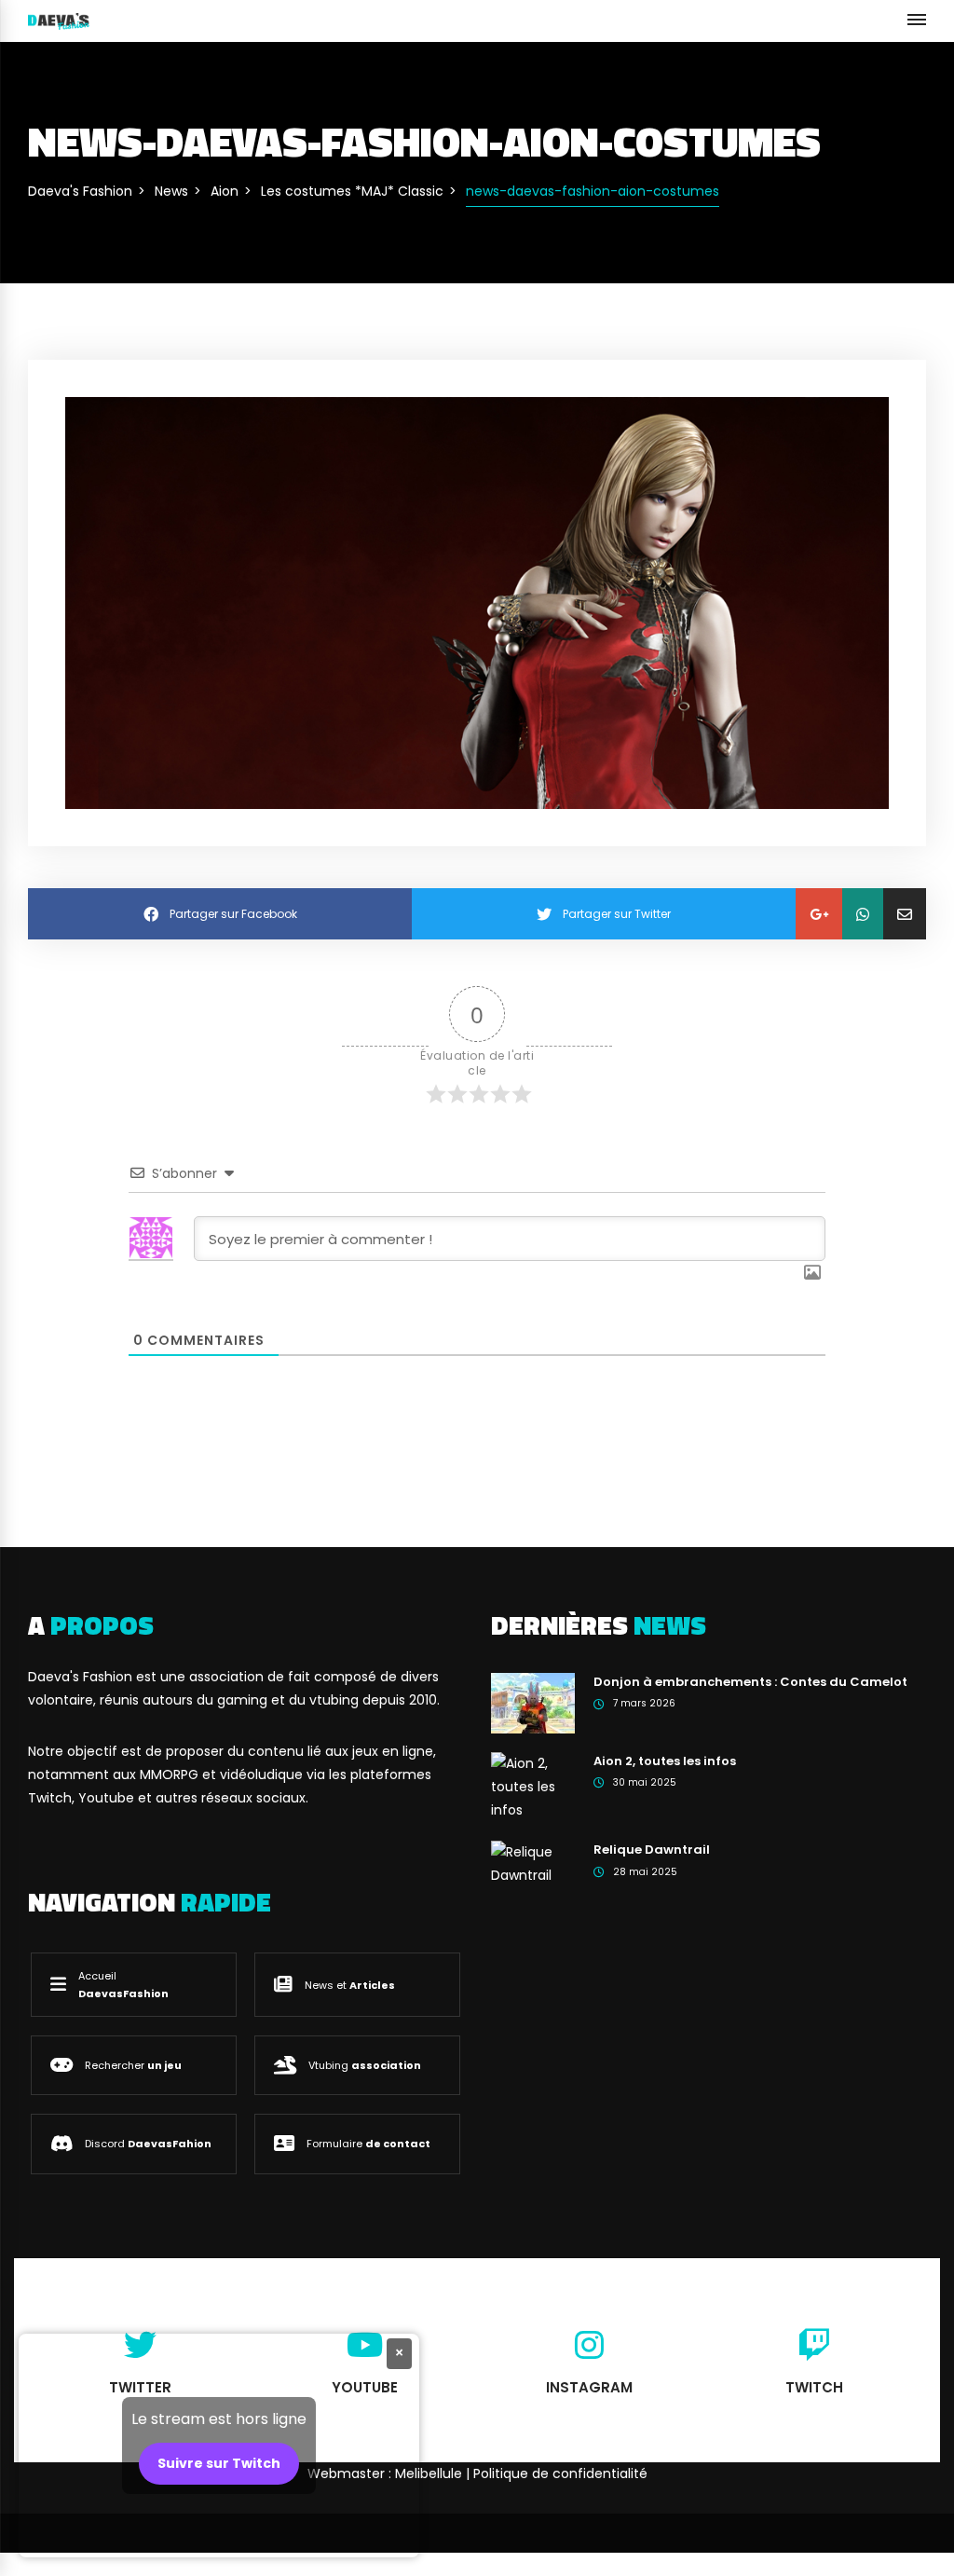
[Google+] (819, 914)
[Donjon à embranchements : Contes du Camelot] (533, 1702)
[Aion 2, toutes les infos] (533, 1786)
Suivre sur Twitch (219, 2463)
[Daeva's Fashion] (59, 21)
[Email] (905, 914)
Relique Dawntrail (652, 1850)
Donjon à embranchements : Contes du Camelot (750, 1682)
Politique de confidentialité (560, 2473)
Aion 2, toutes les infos (665, 1761)
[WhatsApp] (863, 914)
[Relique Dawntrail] (533, 1863)
